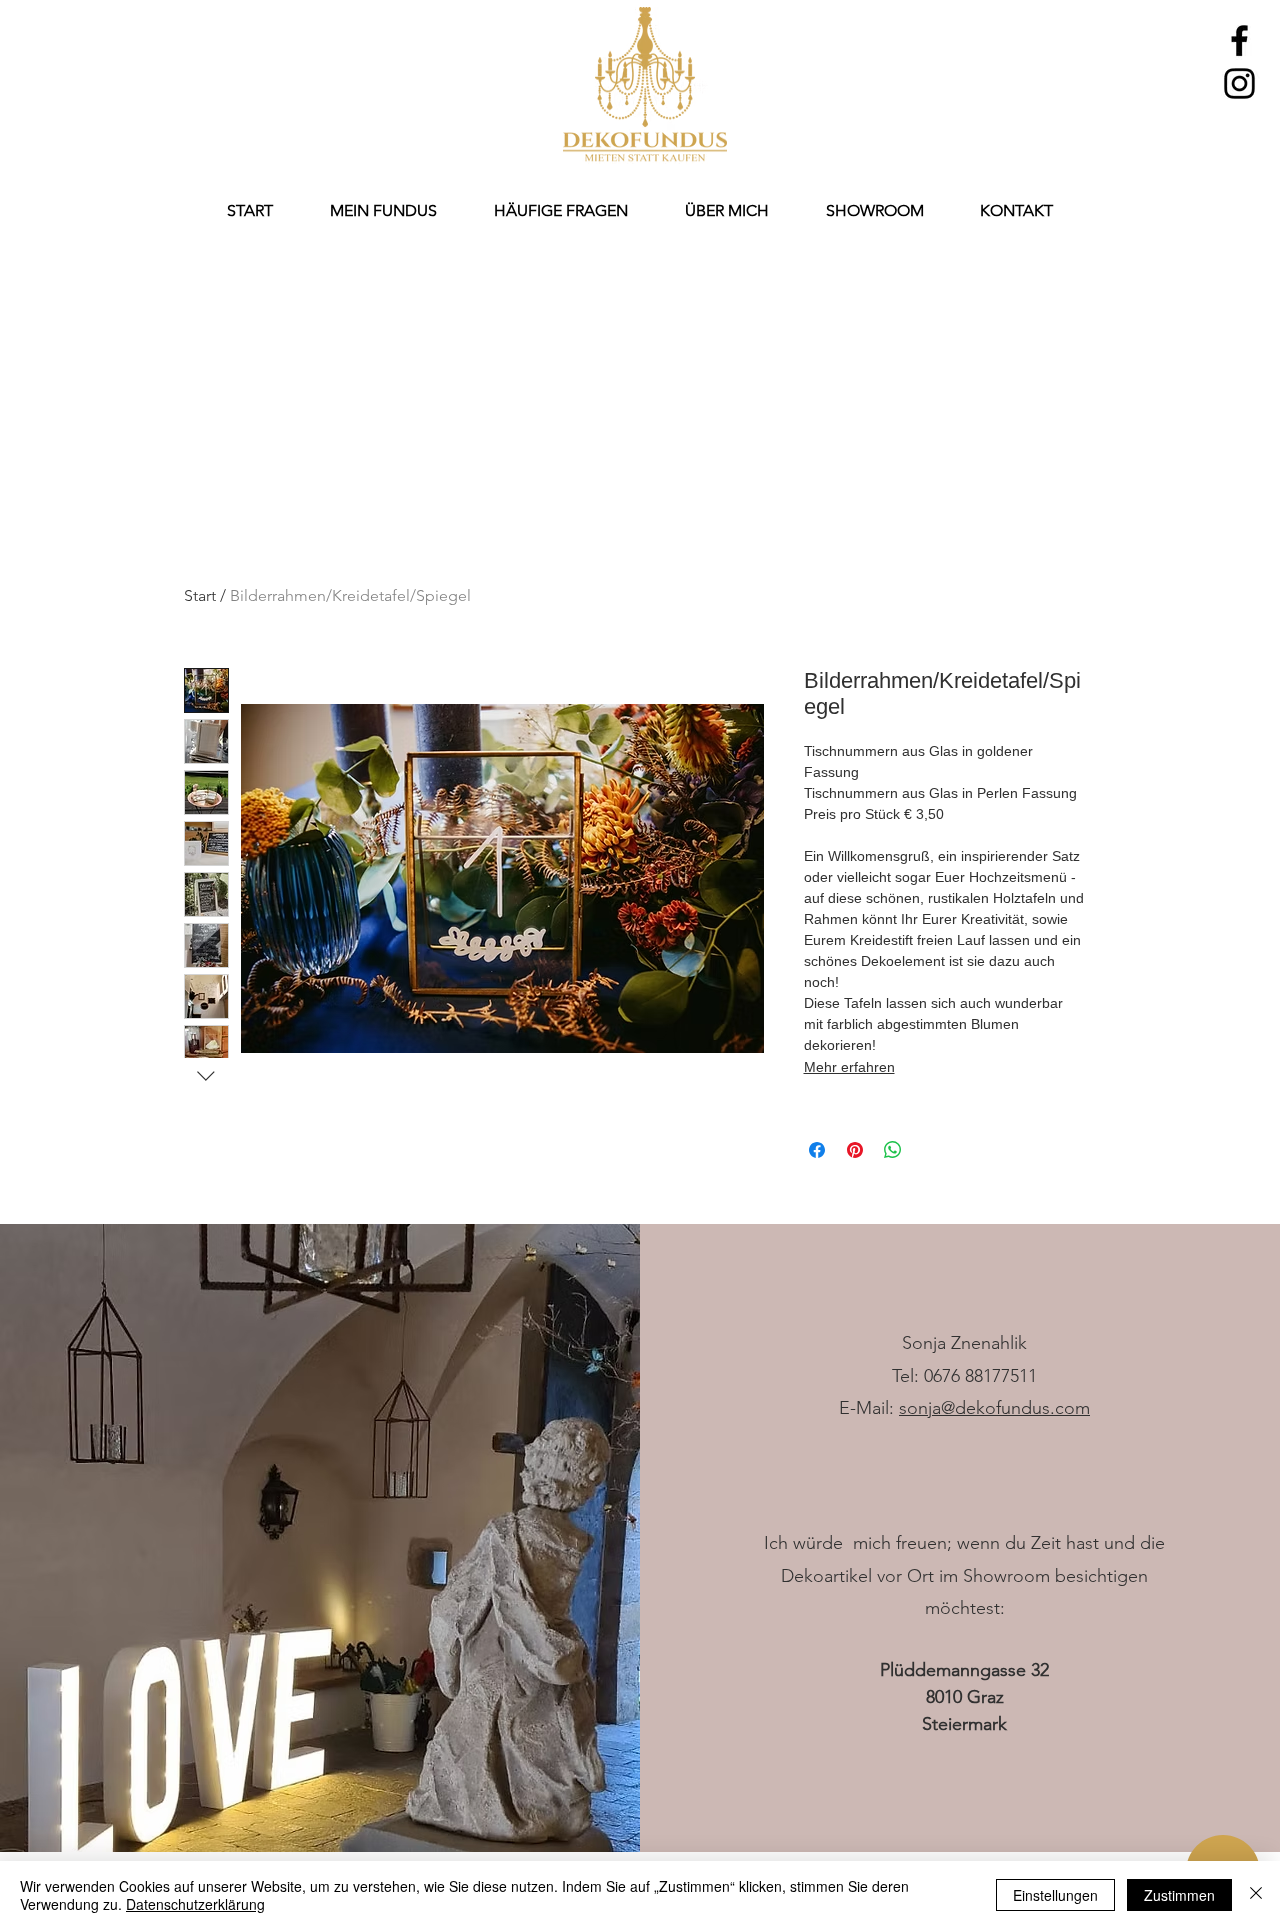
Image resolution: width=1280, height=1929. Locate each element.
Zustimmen (1179, 1895)
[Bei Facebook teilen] (817, 1150)
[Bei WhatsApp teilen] (893, 1150)
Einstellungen (1055, 1895)
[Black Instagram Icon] (1239, 83)
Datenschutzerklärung (195, 1904)
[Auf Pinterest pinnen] (855, 1150)
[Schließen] (1256, 1895)
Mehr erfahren (849, 1067)
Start (200, 595)
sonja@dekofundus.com (994, 1408)
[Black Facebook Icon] (1239, 40)
